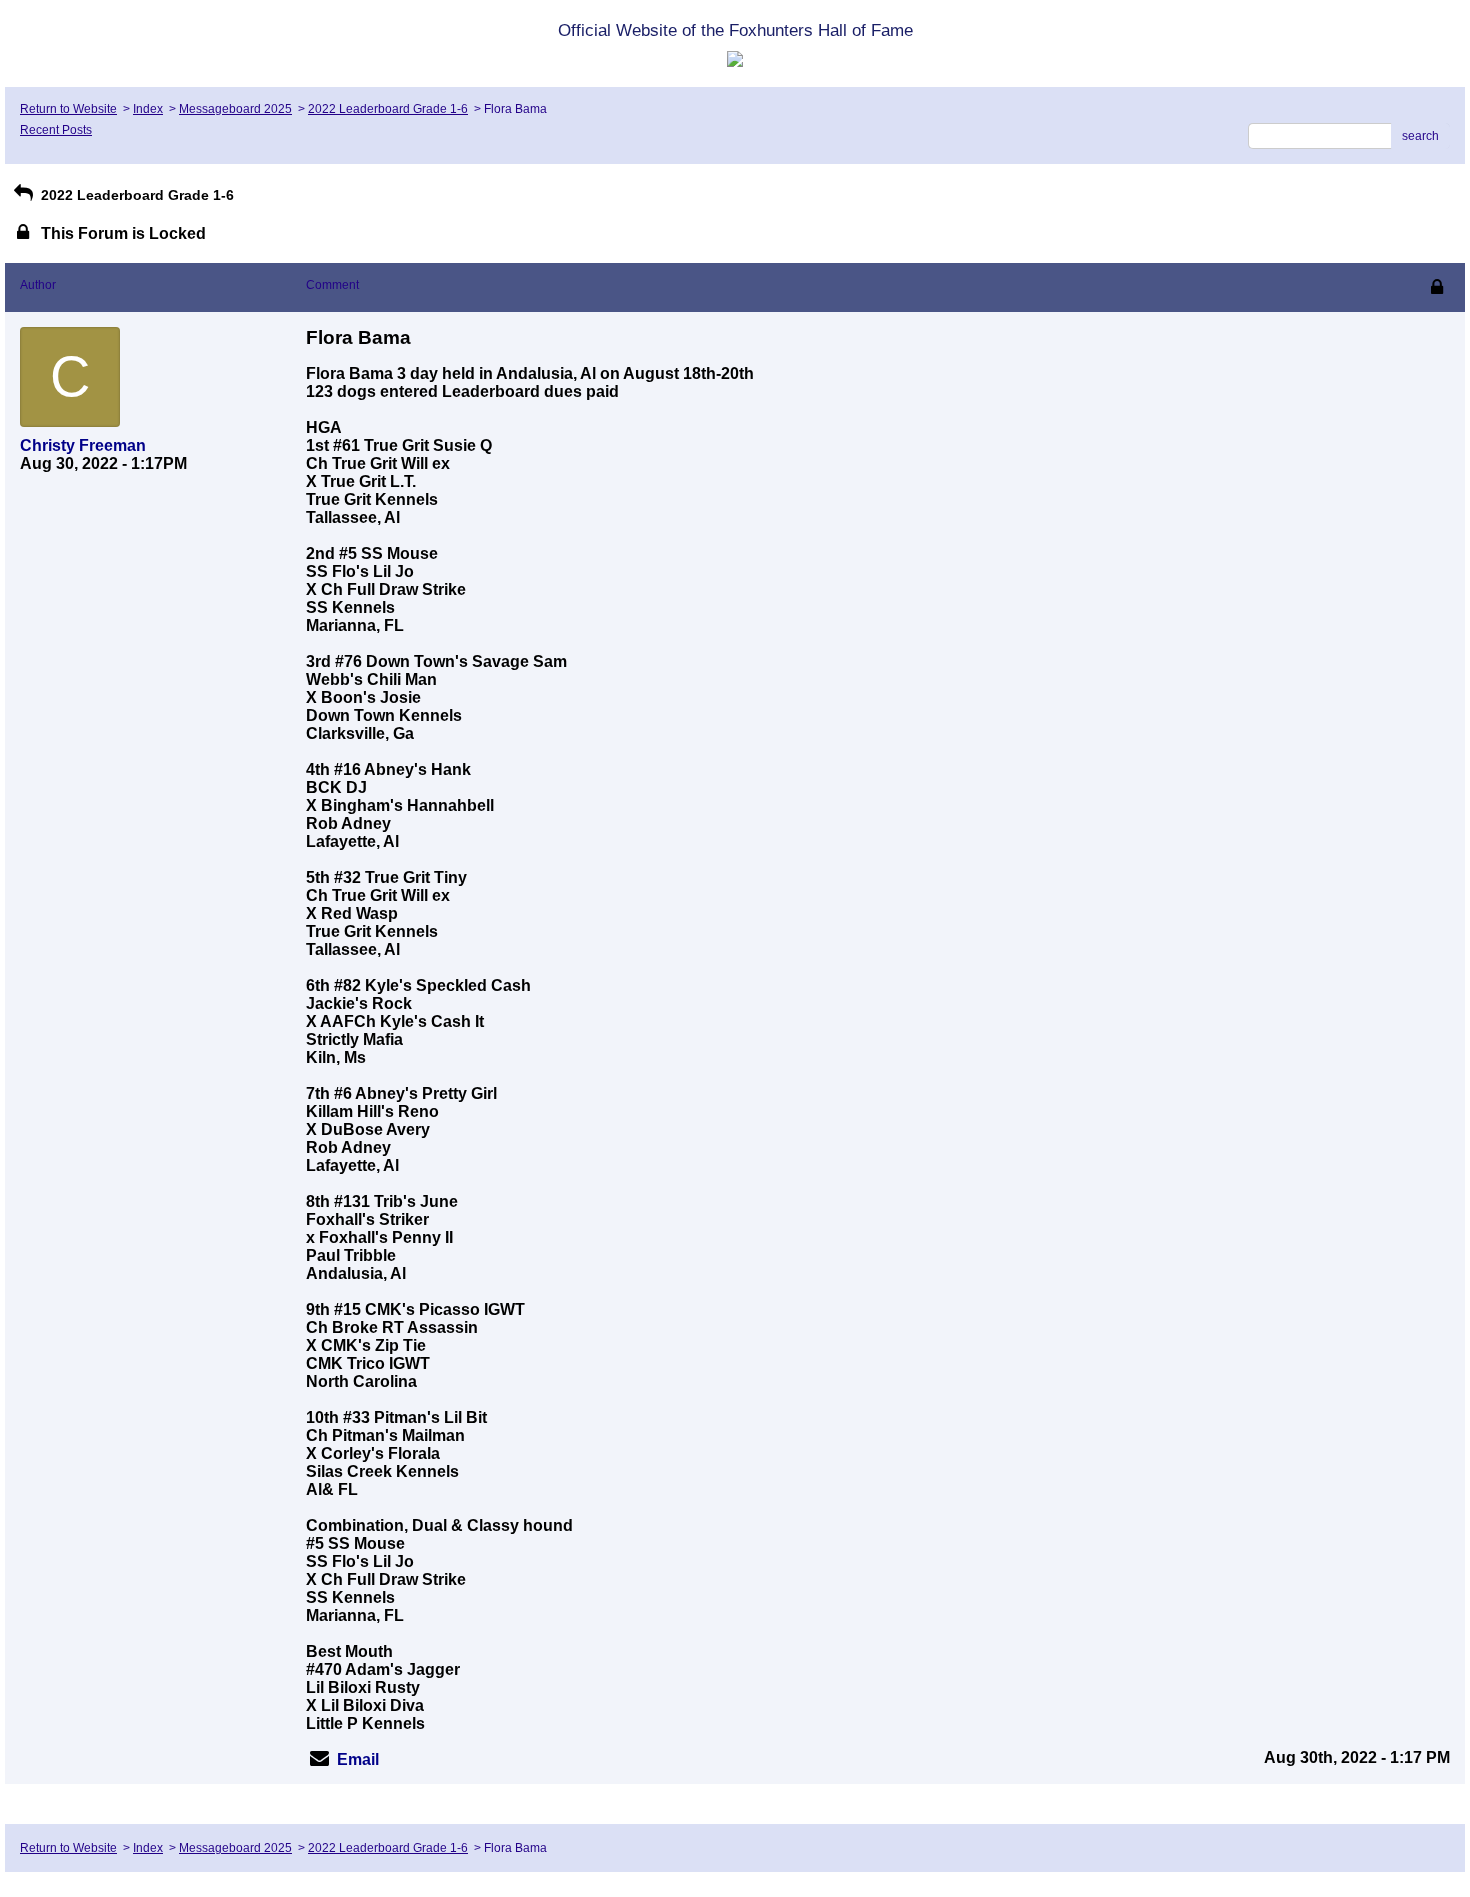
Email (358, 1759)
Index (148, 109)
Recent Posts (56, 130)
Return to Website (68, 109)
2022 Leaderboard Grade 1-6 (388, 109)
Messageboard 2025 (235, 109)
